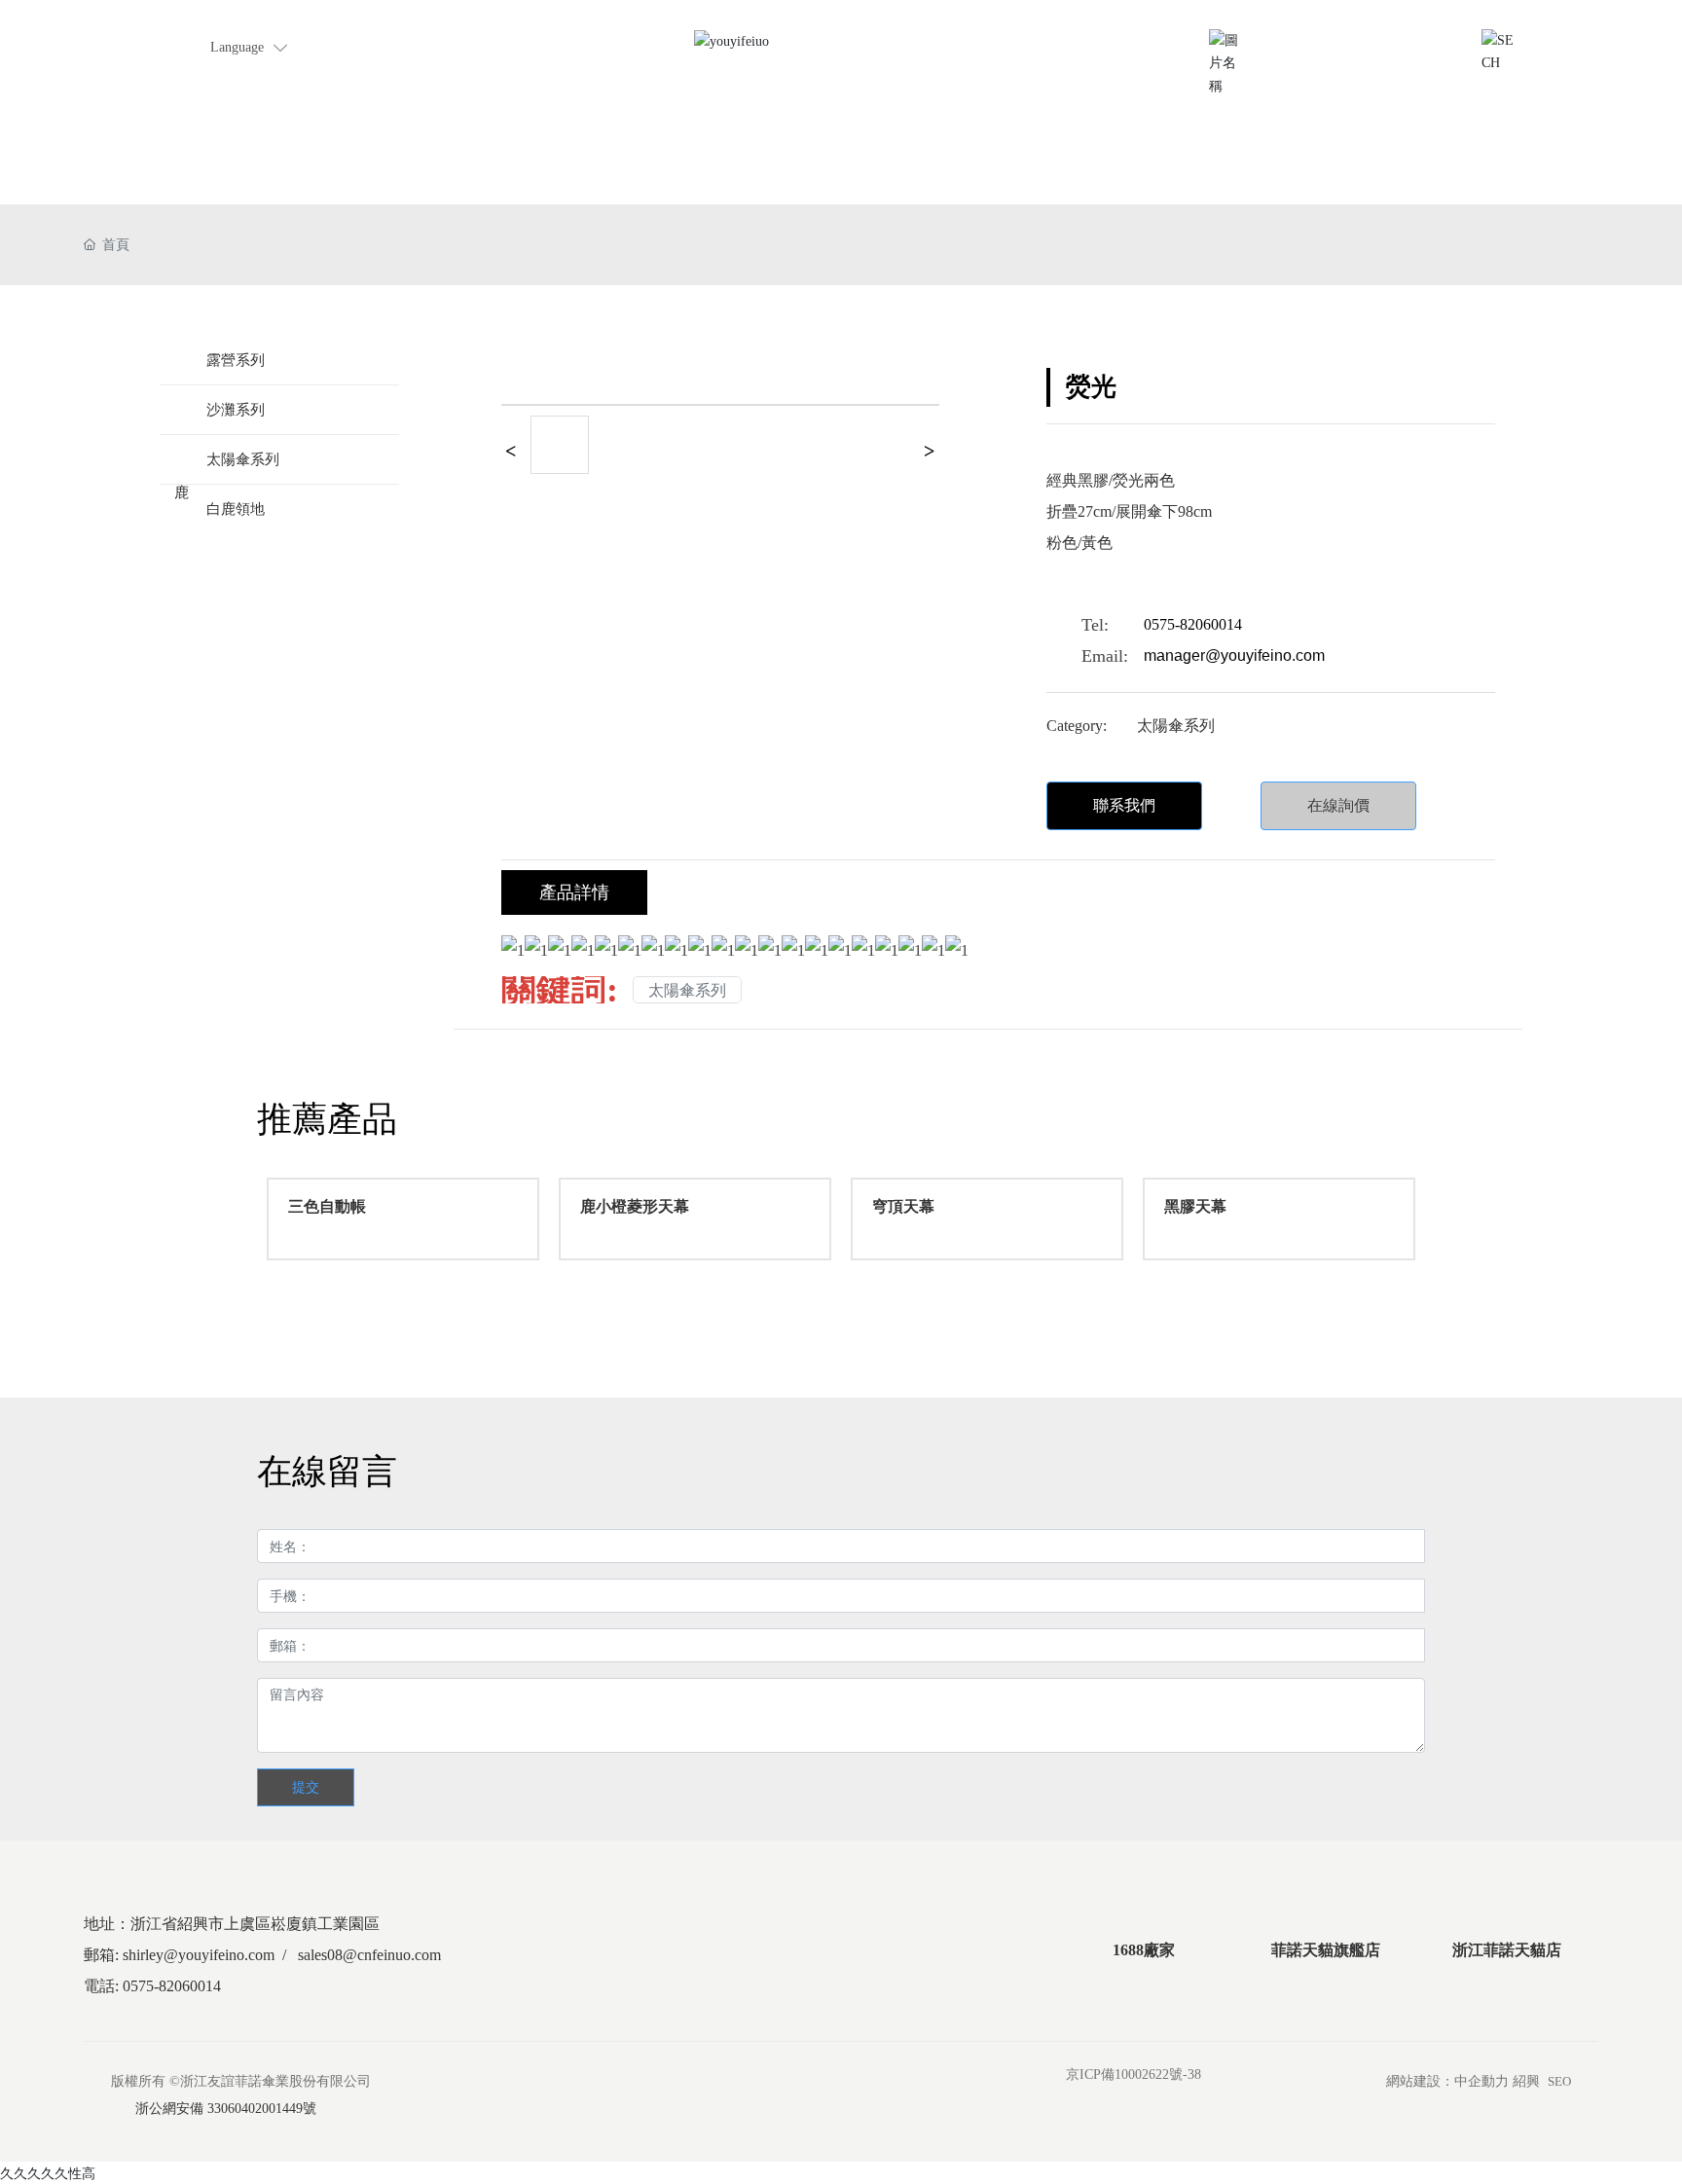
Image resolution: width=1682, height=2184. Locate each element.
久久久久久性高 (48, 2173)
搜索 (1546, 38)
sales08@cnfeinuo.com (369, 1955)
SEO (1559, 2081)
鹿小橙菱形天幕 (635, 1206)
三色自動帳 (327, 1206)
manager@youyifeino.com (1234, 655)
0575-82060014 (1193, 624)
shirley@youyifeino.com (1324, 37)
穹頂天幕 (903, 1206)
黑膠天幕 (1195, 1206)
